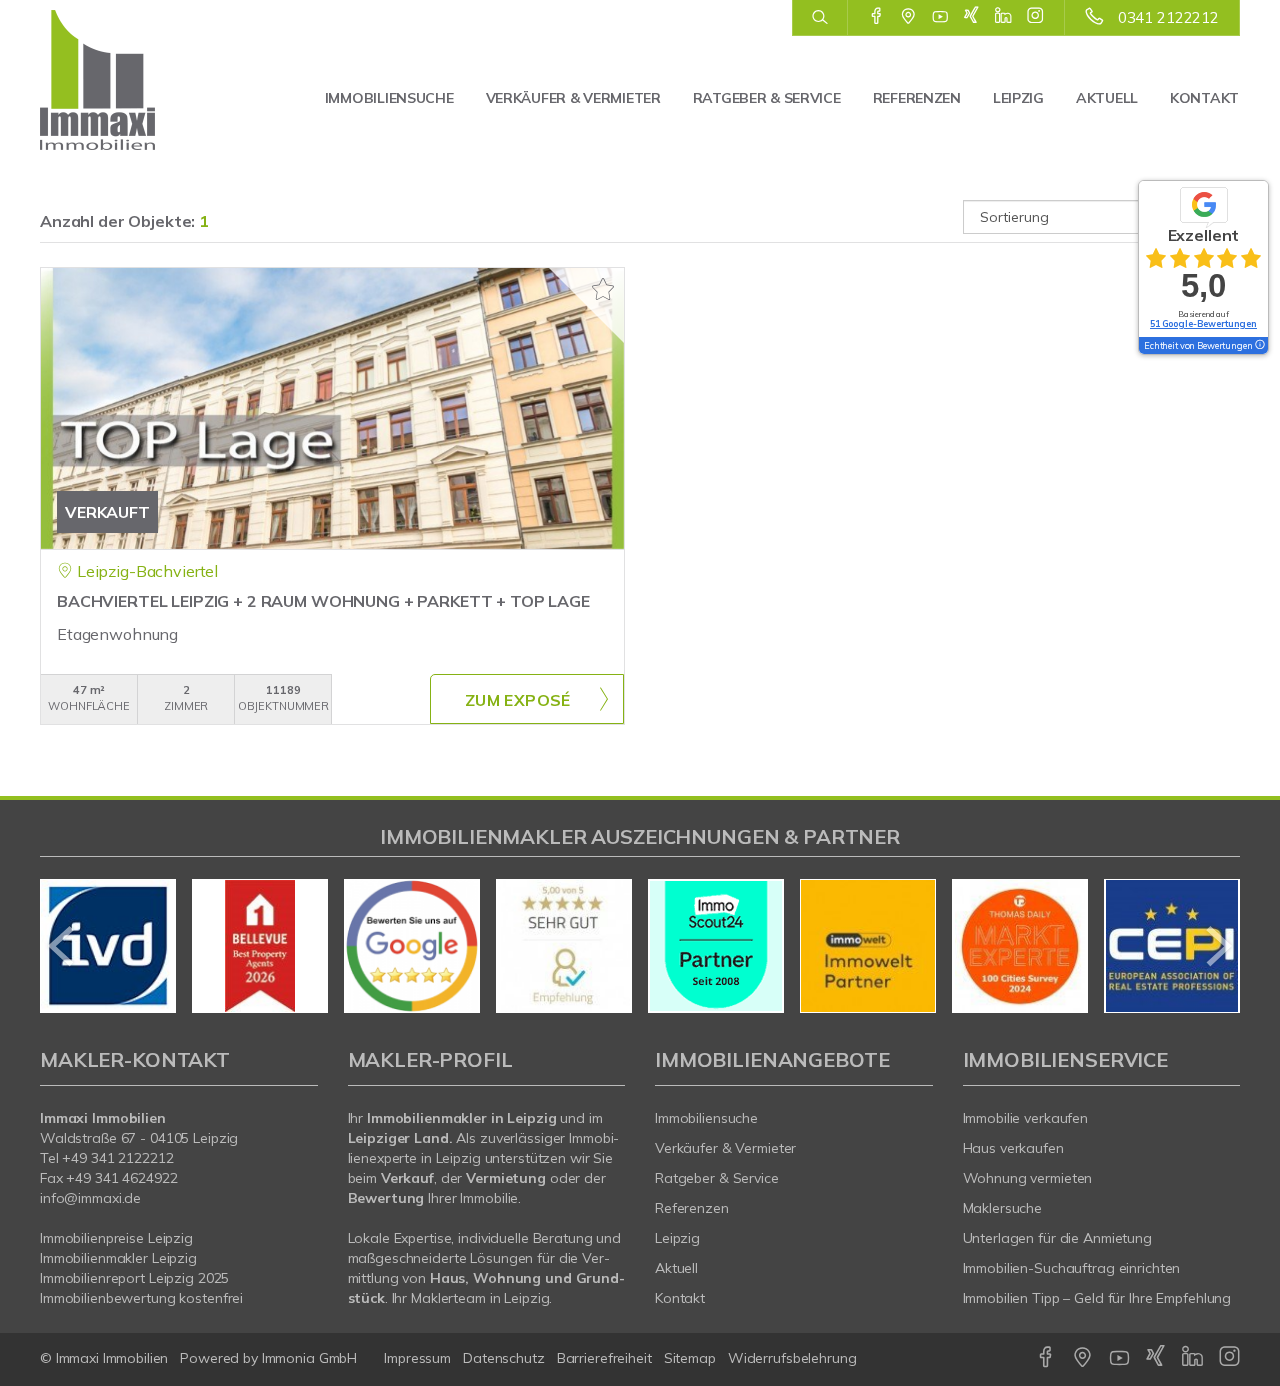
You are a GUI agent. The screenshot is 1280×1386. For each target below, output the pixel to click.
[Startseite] (127, 80)
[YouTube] (940, 17)
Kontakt (1204, 98)
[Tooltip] (1259, 346)
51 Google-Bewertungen (1203, 323)
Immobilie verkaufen (1026, 1118)
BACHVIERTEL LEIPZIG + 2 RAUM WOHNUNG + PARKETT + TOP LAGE (323, 601)
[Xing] (971, 17)
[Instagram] (1035, 17)
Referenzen (917, 98)
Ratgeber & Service (767, 98)
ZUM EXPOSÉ (518, 700)
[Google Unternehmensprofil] (908, 17)
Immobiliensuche (389, 98)
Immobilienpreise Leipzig (116, 1238)
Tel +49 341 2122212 (107, 1158)
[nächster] (1217, 946)
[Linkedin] (1003, 17)
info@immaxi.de (90, 1198)
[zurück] (62, 946)
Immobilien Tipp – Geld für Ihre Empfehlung (1097, 1298)
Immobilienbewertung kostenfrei (141, 1298)
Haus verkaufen (1013, 1148)
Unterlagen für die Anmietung (1057, 1238)
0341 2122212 (1168, 17)
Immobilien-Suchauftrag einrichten (1072, 1268)
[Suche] (819, 18)
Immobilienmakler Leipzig (118, 1258)
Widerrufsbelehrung (792, 1358)
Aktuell (1107, 98)
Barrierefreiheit (604, 1358)
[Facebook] (876, 17)
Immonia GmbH (310, 1358)
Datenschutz (504, 1358)
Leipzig (1018, 98)
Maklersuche (1003, 1208)
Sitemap (690, 1358)
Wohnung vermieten (1028, 1178)
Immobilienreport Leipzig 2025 (134, 1278)
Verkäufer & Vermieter (573, 98)
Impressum (417, 1358)
